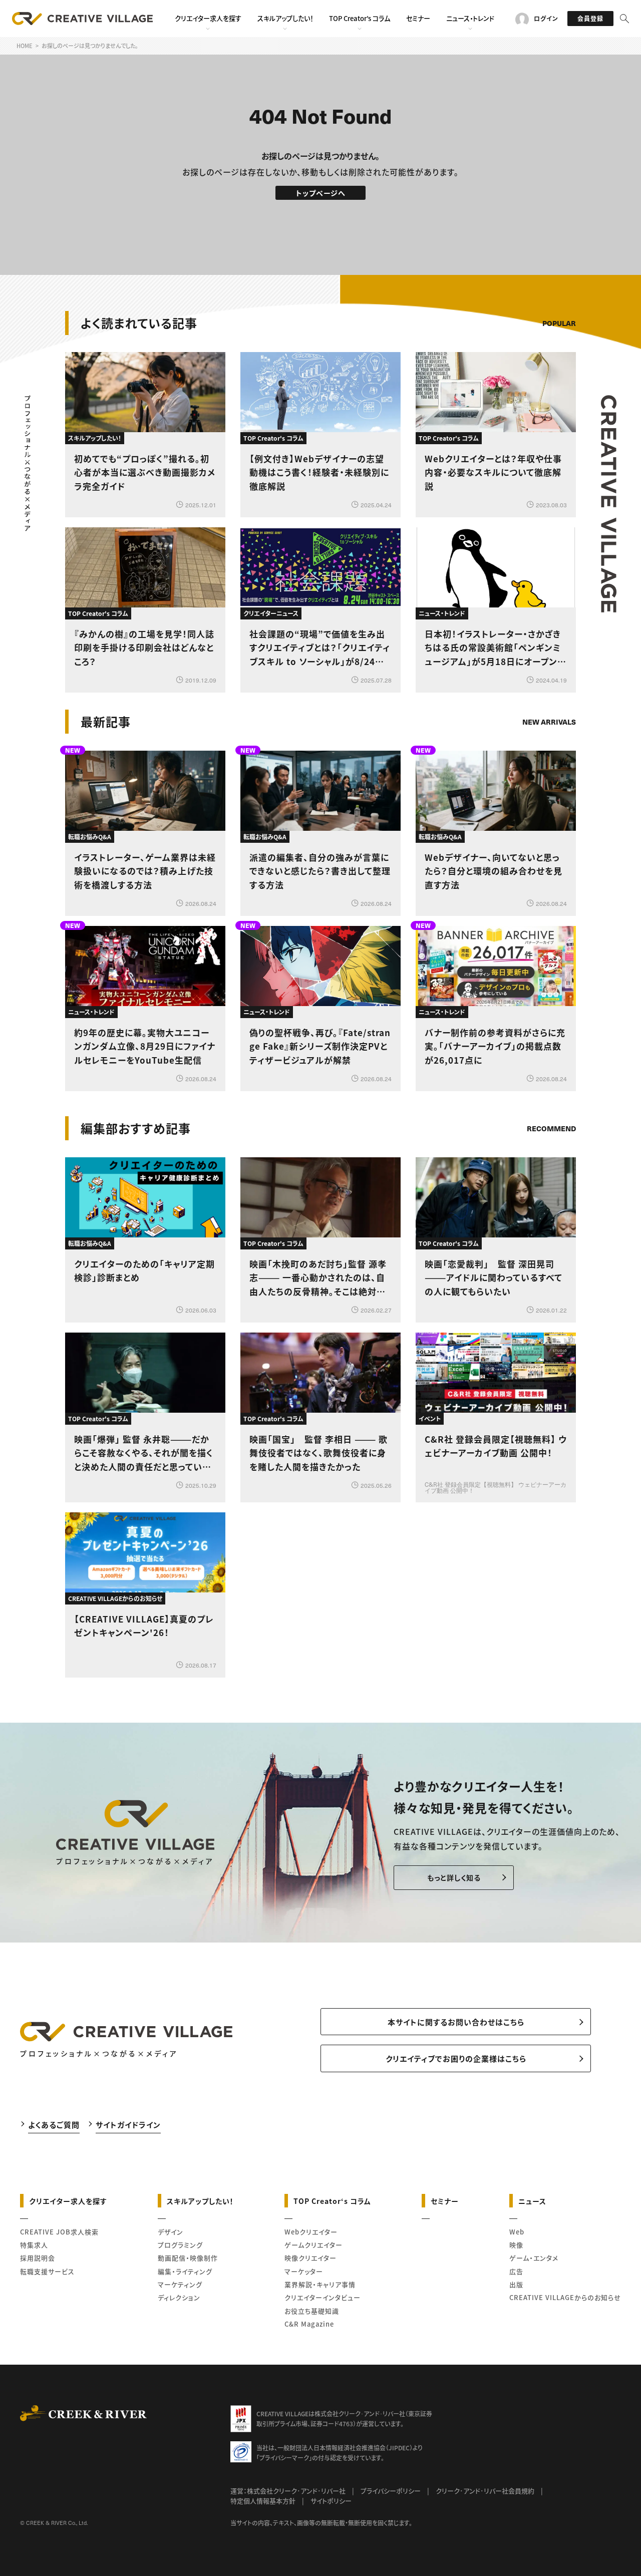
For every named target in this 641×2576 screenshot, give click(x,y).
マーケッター (304, 2271)
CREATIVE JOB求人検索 (59, 2232)
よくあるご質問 (54, 2125)
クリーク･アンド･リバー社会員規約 (485, 2491)
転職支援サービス (47, 2271)
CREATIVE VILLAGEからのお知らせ (565, 2297)
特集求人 (34, 2245)
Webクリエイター (311, 2232)
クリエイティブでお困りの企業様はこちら (456, 2058)
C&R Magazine (309, 2324)
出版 (516, 2284)
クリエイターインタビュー (323, 2297)
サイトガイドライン (128, 2125)
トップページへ (321, 193)
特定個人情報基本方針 (263, 2501)
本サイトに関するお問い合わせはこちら (456, 2022)
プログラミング (180, 2245)
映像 (516, 2245)
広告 (516, 2271)
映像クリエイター (310, 2258)
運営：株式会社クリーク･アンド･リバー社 (288, 2491)
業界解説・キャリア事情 (320, 2284)
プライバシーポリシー (391, 2491)
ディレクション (179, 2297)
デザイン (171, 2232)
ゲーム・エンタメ (534, 2258)
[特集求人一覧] (550, 1100)
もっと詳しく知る (454, 1877)
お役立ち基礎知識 (312, 2311)
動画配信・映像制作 (188, 2258)
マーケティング (180, 2284)
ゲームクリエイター (313, 2245)
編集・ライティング (185, 2271)
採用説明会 (38, 2258)
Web (517, 2232)
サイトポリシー (331, 2501)
